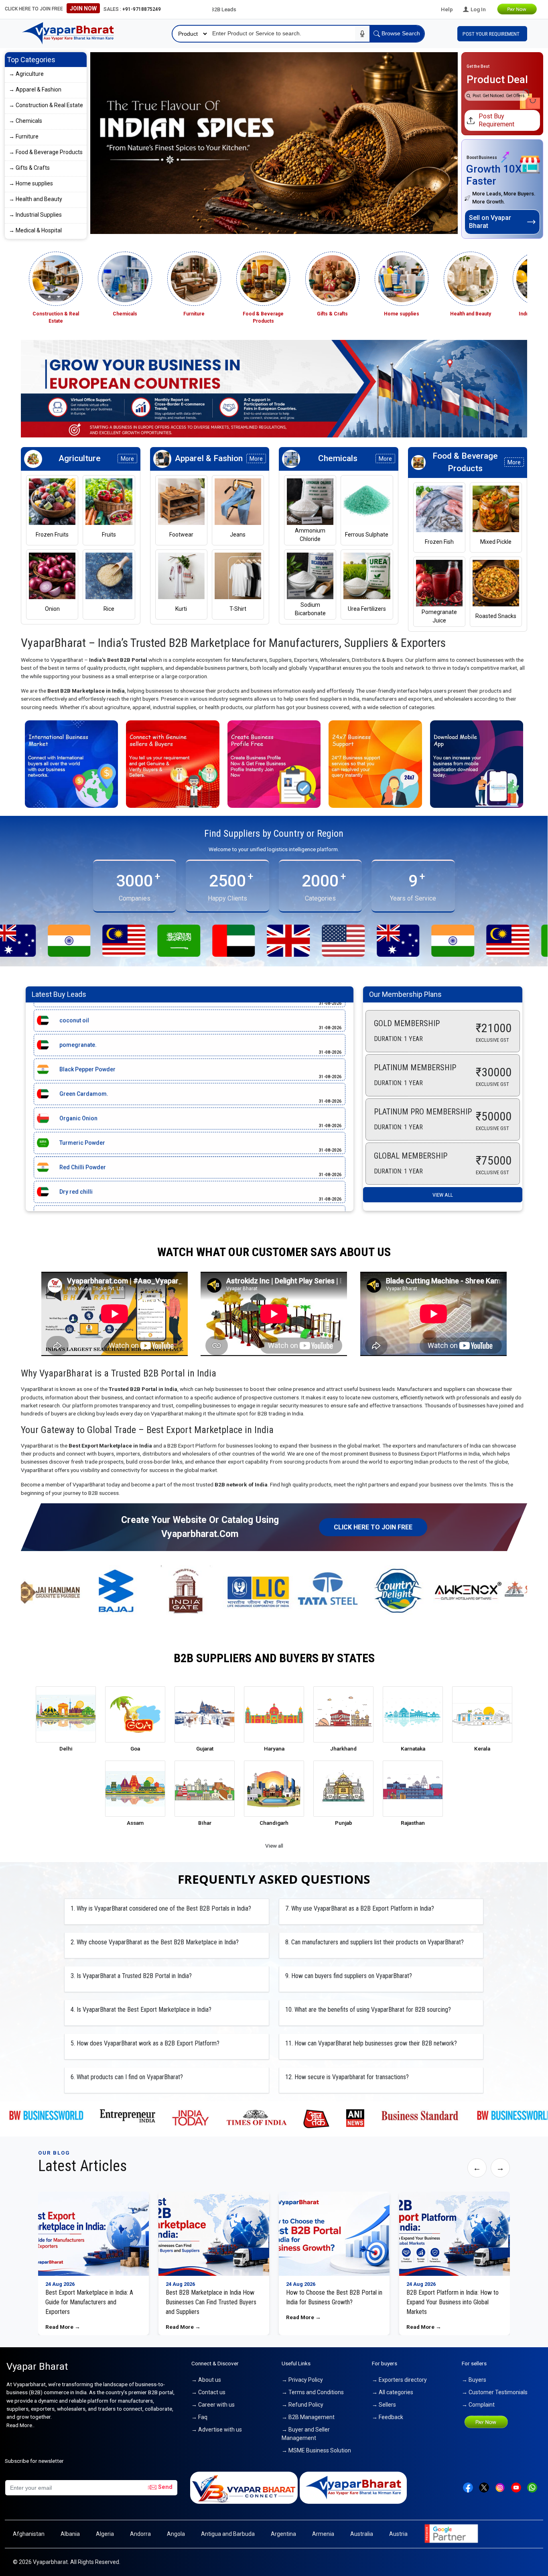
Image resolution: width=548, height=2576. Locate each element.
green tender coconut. (89, 1138)
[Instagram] (500, 2487)
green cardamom (83, 1162)
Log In (478, 9)
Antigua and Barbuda (228, 2534)
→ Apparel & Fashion (35, 89)
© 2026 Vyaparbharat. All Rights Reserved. (67, 2562)
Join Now (83, 8)
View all (443, 1195)
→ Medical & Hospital (35, 230)
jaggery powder (80, 1187)
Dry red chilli (76, 1040)
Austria (398, 2534)
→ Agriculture (26, 74)
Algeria (105, 2534)
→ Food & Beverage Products (46, 152)
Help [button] (447, 9)
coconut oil (74, 1089)
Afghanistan (29, 2534)
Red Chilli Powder (83, 1015)
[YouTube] (516, 2487)
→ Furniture (24, 136)
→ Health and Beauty (36, 199)
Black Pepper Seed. (85, 1113)
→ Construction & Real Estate (46, 105)
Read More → (63, 2327)
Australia (362, 2534)
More (127, 459)
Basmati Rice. (77, 1064)
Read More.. (20, 2425)
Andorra (140, 2534)
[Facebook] (468, 2487)
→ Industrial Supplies (35, 215)
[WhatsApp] (532, 2487)
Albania (70, 2534)
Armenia (323, 2534)
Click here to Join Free (373, 1527)
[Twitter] (484, 2487)
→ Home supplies (31, 183)
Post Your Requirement (492, 34)
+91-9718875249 (142, 9)
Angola (176, 2534)
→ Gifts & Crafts (29, 168)
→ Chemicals (25, 121)
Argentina (283, 2534)
